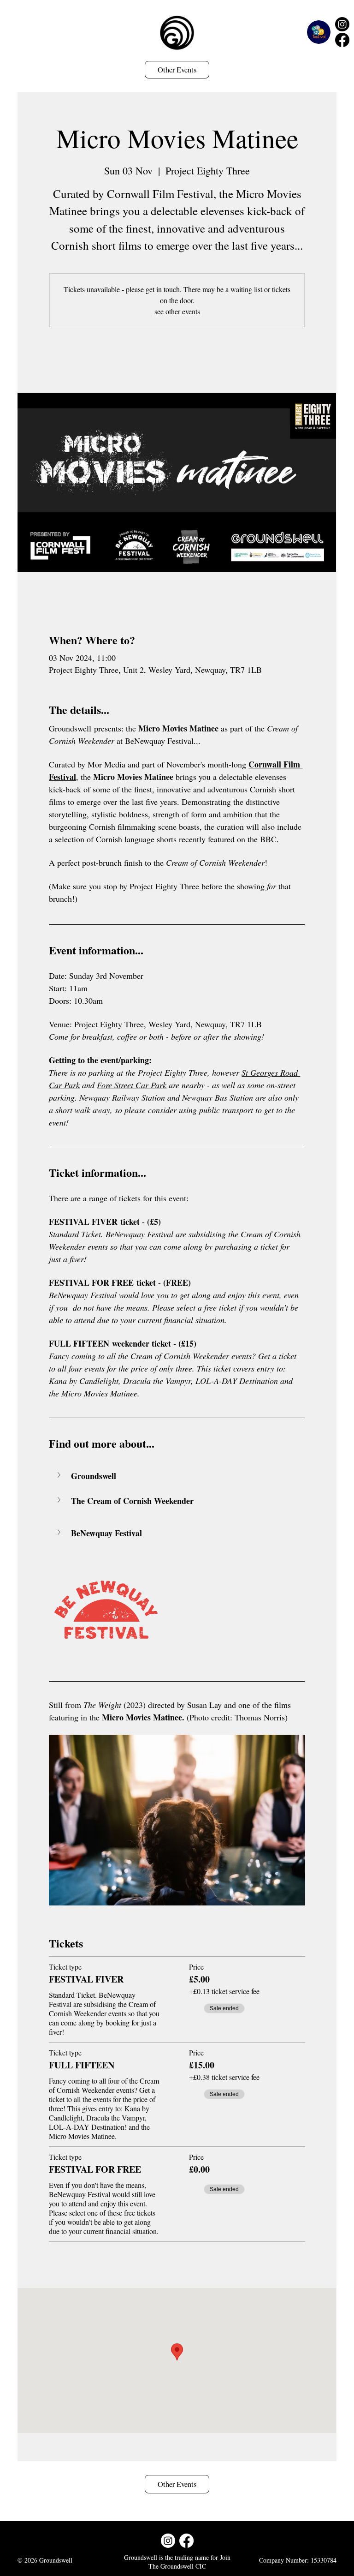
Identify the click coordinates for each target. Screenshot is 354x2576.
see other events (177, 311)
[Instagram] (342, 24)
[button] (177, 1476)
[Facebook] (342, 40)
